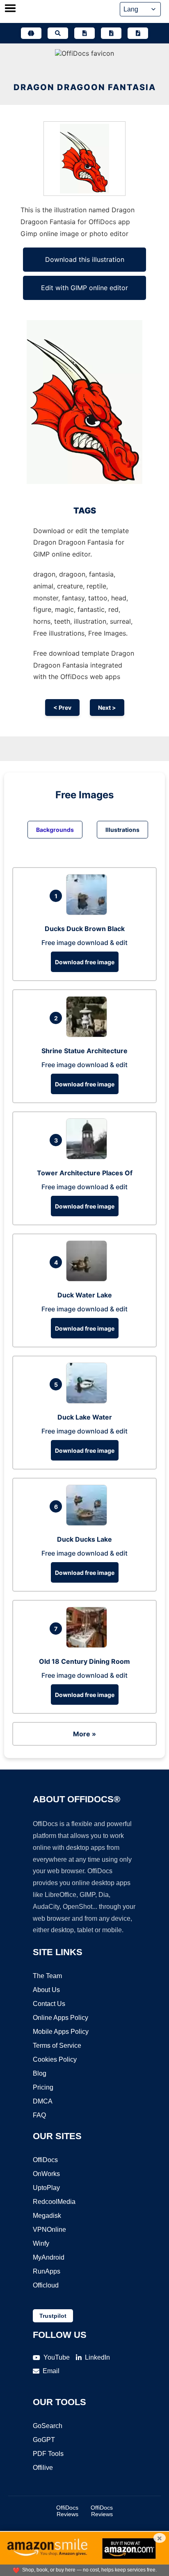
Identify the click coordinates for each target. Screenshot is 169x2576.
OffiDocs (45, 2160)
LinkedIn (97, 2357)
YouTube (57, 2357)
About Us (46, 1990)
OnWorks (46, 2174)
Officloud (46, 2285)
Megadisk (47, 2216)
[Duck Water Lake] (89, 1279)
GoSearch (48, 2426)
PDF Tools (48, 2454)
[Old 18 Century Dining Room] (89, 1645)
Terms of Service (57, 2046)
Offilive (43, 2468)
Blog (40, 2073)
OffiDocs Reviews (67, 2511)
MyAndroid (49, 2257)
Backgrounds (55, 830)
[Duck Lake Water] (89, 1401)
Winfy (41, 2243)
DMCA (43, 2101)
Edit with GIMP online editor (84, 288)
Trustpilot (53, 2316)
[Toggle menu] (10, 9)
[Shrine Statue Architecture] (89, 1035)
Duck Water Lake (85, 1295)
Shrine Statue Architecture (84, 1051)
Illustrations (122, 830)
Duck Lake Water (85, 1417)
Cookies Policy (55, 2059)
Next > (107, 708)
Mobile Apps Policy (61, 2032)
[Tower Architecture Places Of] (89, 1157)
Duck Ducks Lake (84, 1539)
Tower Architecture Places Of (85, 1173)
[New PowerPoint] (138, 33)
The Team (47, 1976)
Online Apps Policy (61, 2018)
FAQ (39, 2115)
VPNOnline (49, 2230)
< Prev (62, 708)
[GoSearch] (58, 33)
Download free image (85, 962)
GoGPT (44, 2440)
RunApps (47, 2271)
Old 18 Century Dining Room (84, 1661)
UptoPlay (46, 2188)
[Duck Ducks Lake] (89, 1523)
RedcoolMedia (54, 2202)
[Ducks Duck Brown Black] (89, 913)
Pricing (43, 2087)
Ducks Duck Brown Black (85, 929)
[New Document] (84, 33)
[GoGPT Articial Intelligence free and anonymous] (31, 33)
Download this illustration (85, 259)
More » (84, 1734)
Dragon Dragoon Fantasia (85, 87)
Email (51, 2371)
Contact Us (49, 2004)
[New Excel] (111, 33)
